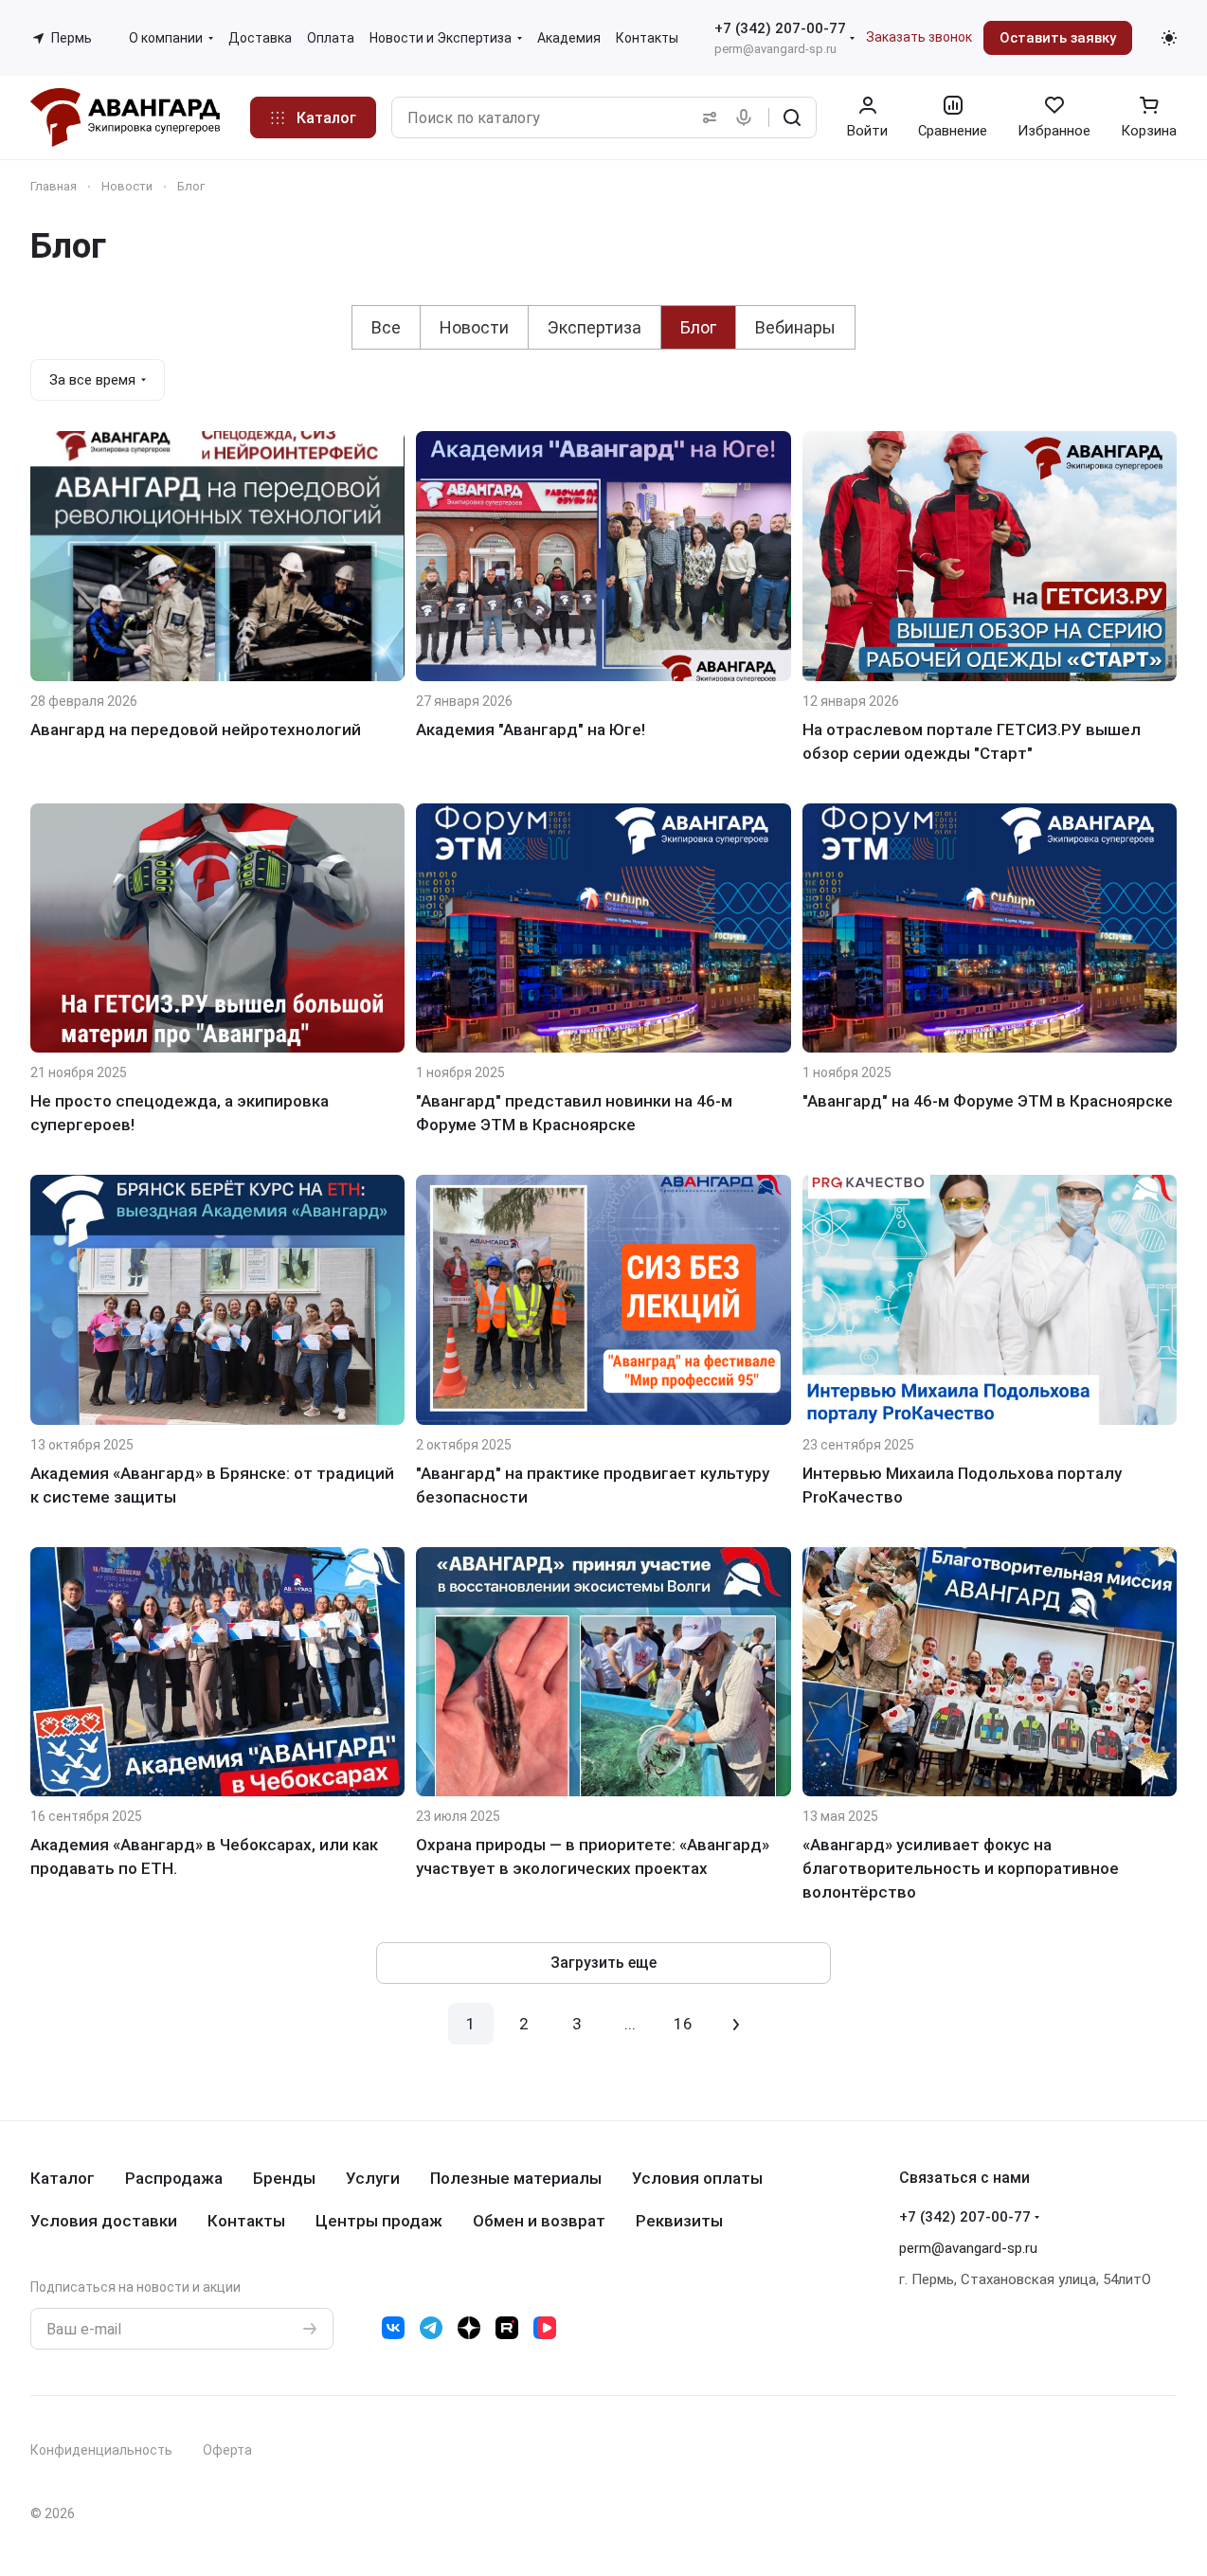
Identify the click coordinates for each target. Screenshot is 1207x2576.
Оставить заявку (1058, 38)
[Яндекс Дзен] (469, 2328)
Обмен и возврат (539, 2221)
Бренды (284, 2178)
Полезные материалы (516, 2178)
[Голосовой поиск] (748, 117)
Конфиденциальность (101, 2450)
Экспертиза (594, 327)
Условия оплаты (697, 2178)
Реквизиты (679, 2221)
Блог (698, 327)
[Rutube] (507, 2328)
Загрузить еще (603, 1963)
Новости (474, 327)
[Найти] (792, 117)
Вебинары (795, 327)
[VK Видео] (545, 2328)
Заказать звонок (919, 37)
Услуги (373, 2178)
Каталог (63, 2178)
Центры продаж (379, 2221)
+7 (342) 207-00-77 (780, 28)
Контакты (246, 2221)
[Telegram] (431, 2328)
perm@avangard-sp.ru (775, 49)
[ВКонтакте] (393, 2328)
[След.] (736, 2024)
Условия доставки (104, 2221)
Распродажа (174, 2178)
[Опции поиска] (706, 117)
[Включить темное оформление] (1169, 38)
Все (386, 327)
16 (683, 2024)
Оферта (227, 2450)
